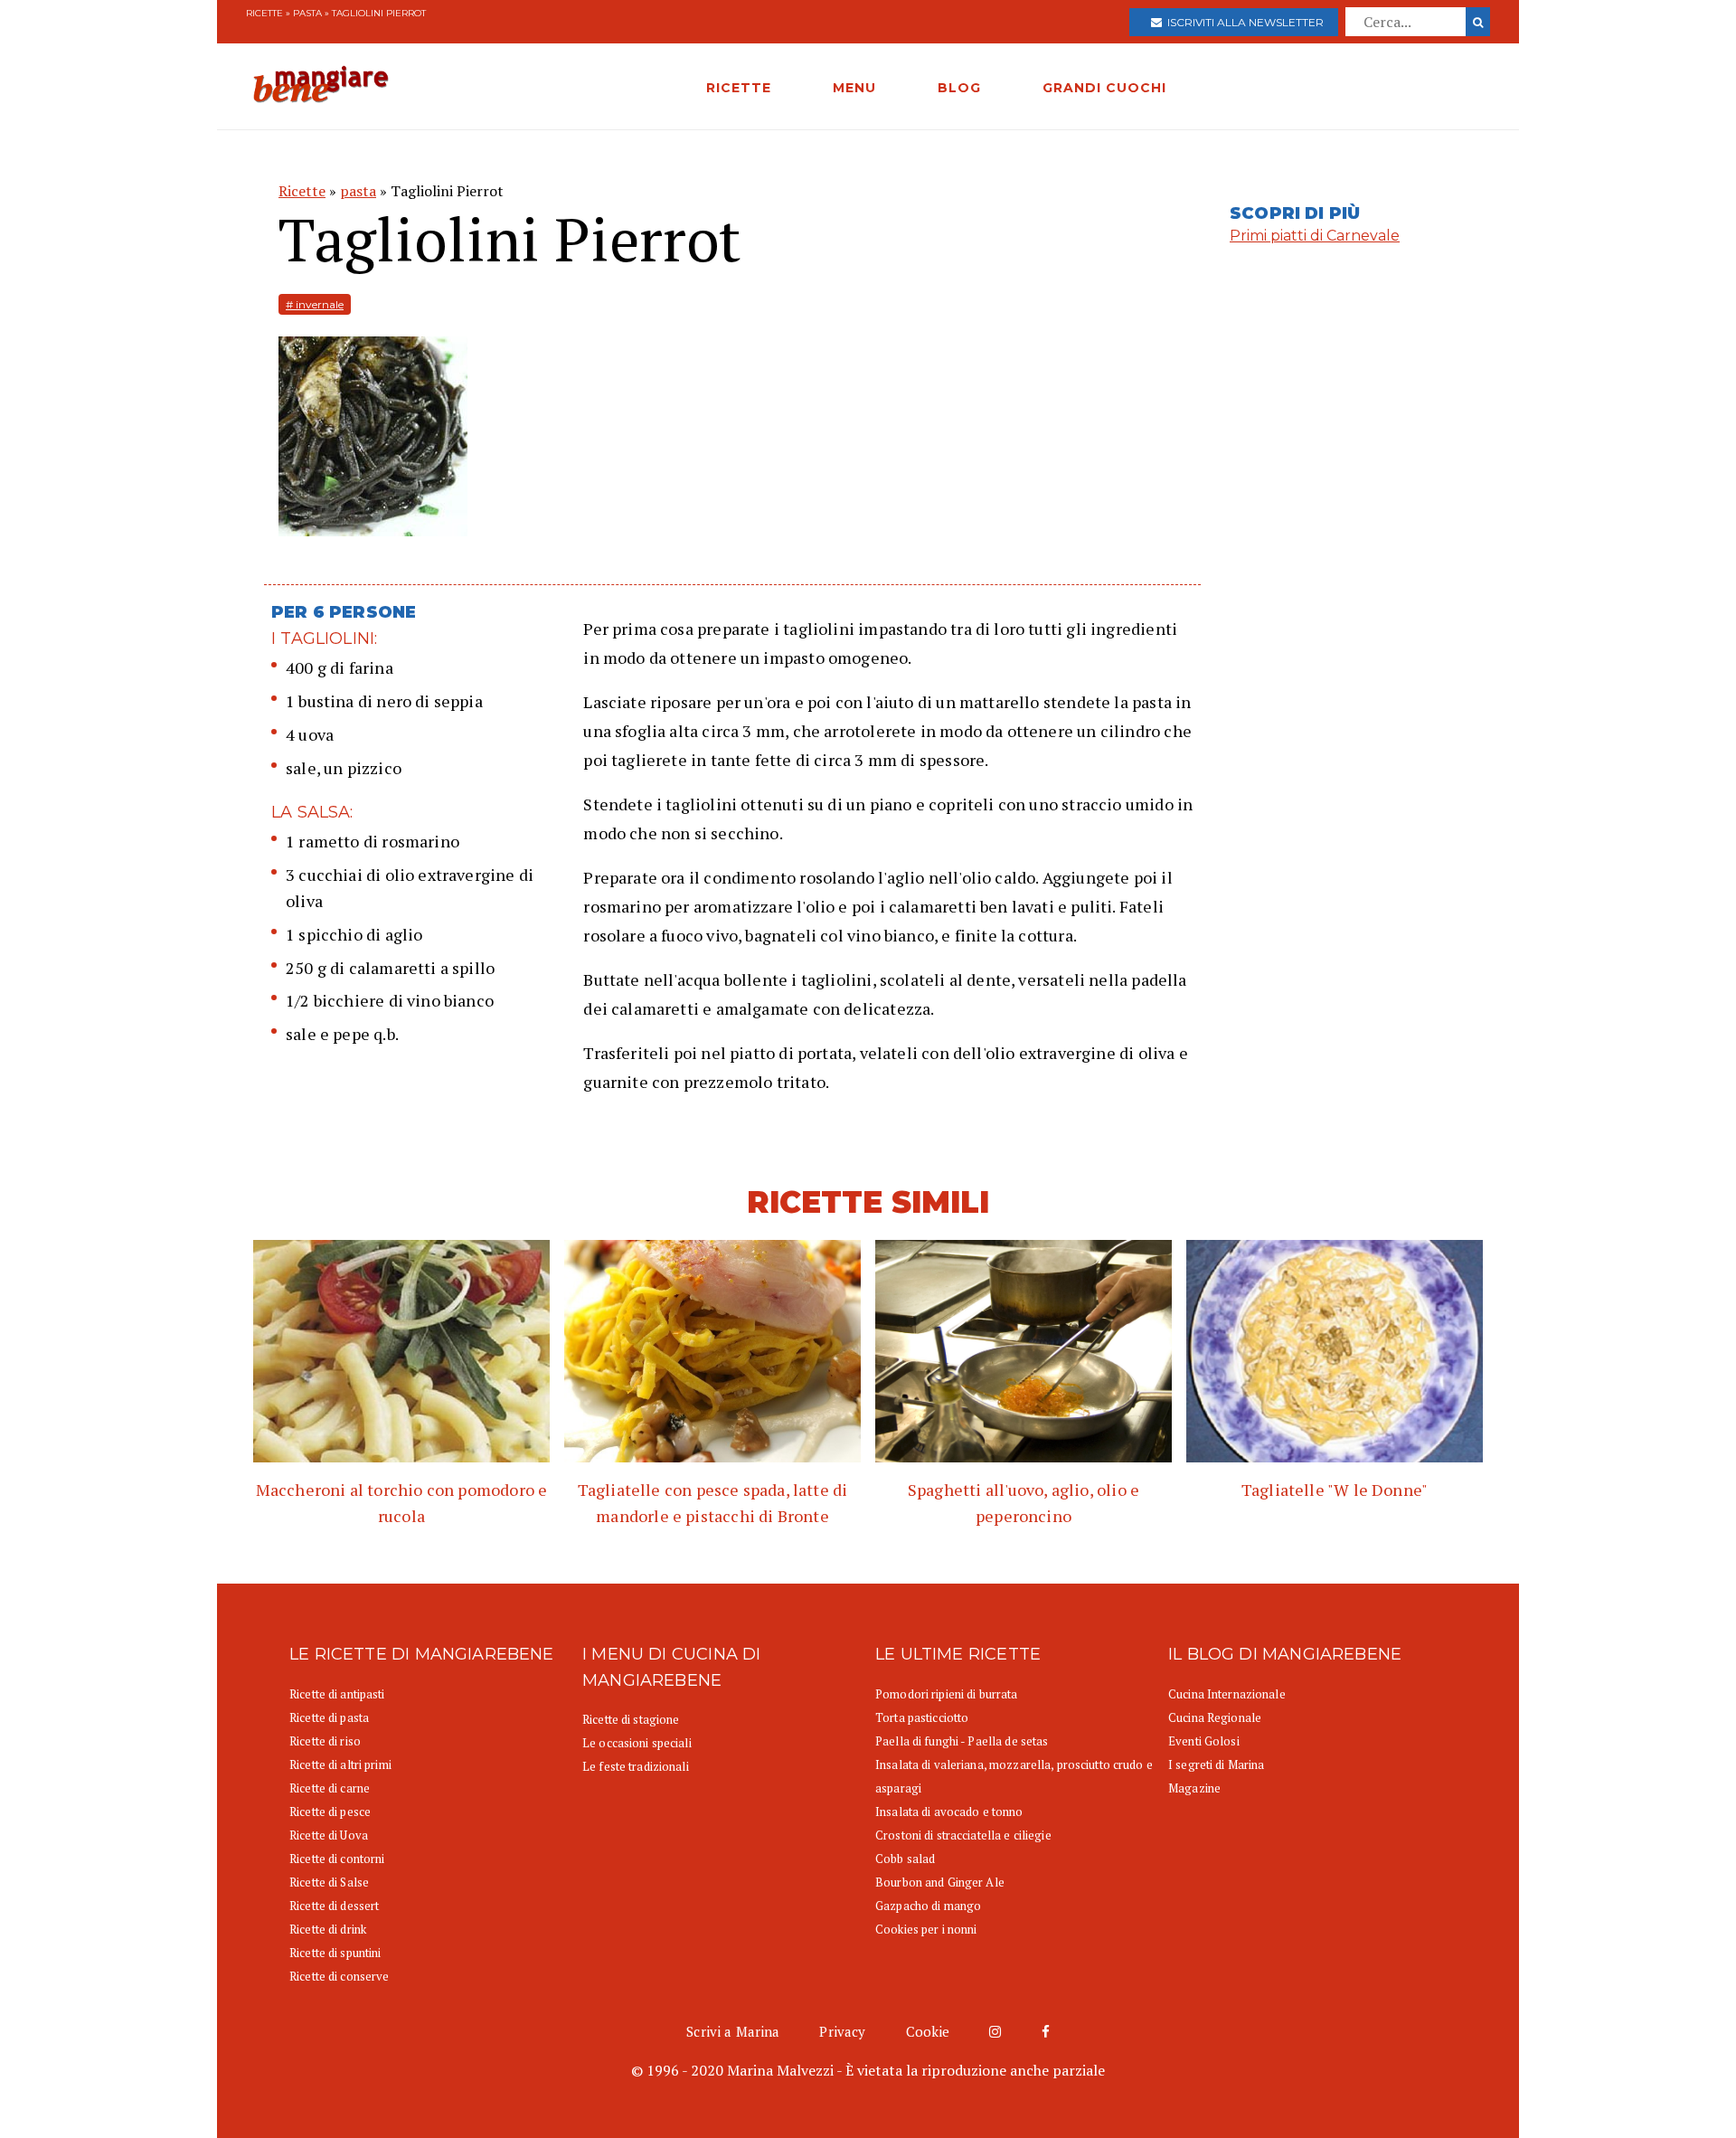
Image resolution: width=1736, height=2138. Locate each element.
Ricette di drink (328, 1929)
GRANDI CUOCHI (1104, 88)
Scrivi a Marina (733, 2031)
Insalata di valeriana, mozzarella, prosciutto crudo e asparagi (1014, 1776)
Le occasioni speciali (637, 1743)
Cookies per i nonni (926, 1929)
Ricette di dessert (334, 1906)
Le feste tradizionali (636, 1766)
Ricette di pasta (329, 1717)
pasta (307, 13)
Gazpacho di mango (928, 1906)
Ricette (264, 13)
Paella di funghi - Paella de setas (962, 1741)
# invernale (315, 304)
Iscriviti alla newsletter (1243, 22)
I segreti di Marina (1216, 1764)
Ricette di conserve (339, 1976)
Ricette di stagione (631, 1719)
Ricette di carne (330, 1788)
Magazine (1194, 1788)
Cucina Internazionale (1227, 1694)
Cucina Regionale (1215, 1717)
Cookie (928, 2031)
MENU (854, 88)
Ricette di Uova (329, 1835)
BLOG (959, 88)
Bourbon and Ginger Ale (940, 1882)
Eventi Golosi (1204, 1741)
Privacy (842, 2031)
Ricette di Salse (329, 1882)
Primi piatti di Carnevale (1315, 236)
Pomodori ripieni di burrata (947, 1694)
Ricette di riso (325, 1741)
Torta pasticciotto (922, 1717)
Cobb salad (905, 1859)
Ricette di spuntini (335, 1953)
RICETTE (739, 88)
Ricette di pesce (330, 1812)
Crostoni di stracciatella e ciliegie (963, 1835)
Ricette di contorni (337, 1859)
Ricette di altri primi (340, 1764)
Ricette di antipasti (337, 1694)
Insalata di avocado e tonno (949, 1812)
